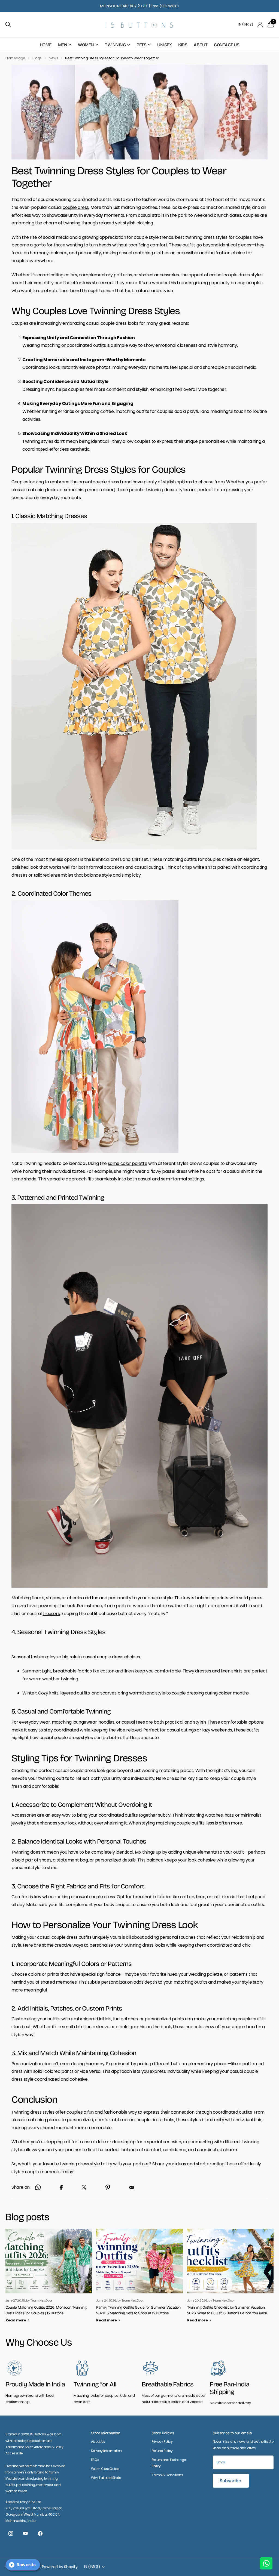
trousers (51, 1614)
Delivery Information (106, 2451)
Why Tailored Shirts (106, 2478)
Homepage (15, 58)
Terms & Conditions (167, 2475)
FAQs (95, 2460)
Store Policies (163, 2433)
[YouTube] (25, 2534)
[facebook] (40, 2534)
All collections (65, 48)
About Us (98, 2442)
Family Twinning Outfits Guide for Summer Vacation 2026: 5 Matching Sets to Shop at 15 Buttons (138, 2310)
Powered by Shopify (60, 2567)
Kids (183, 45)
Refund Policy (162, 2451)
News (53, 58)
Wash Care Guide (105, 2469)
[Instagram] (11, 2534)
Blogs (37, 58)
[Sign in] (260, 25)
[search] (8, 25)
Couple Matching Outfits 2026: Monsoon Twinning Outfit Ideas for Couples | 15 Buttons (46, 2310)
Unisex (164, 45)
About (201, 45)
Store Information (105, 2433)
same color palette (128, 1163)
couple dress (76, 207)
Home (46, 45)
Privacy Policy (162, 2442)
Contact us (227, 45)
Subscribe (231, 2481)
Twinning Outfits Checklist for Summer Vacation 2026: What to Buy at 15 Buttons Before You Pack (227, 2310)
